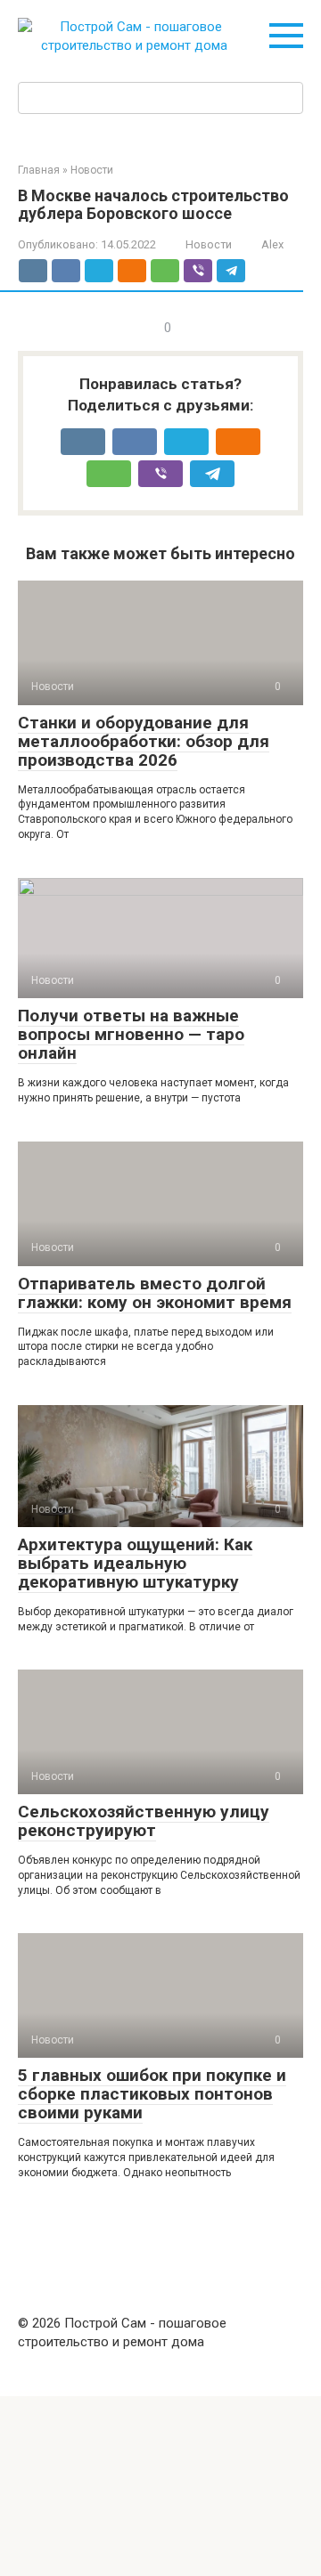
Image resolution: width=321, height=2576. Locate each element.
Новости (209, 244)
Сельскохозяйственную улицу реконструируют (144, 1821)
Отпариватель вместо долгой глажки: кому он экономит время (155, 1293)
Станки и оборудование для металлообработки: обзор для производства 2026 (144, 741)
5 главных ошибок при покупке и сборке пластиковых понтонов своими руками (152, 2094)
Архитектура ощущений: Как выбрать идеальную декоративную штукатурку (135, 1563)
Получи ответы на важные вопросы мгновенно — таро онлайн (131, 1034)
